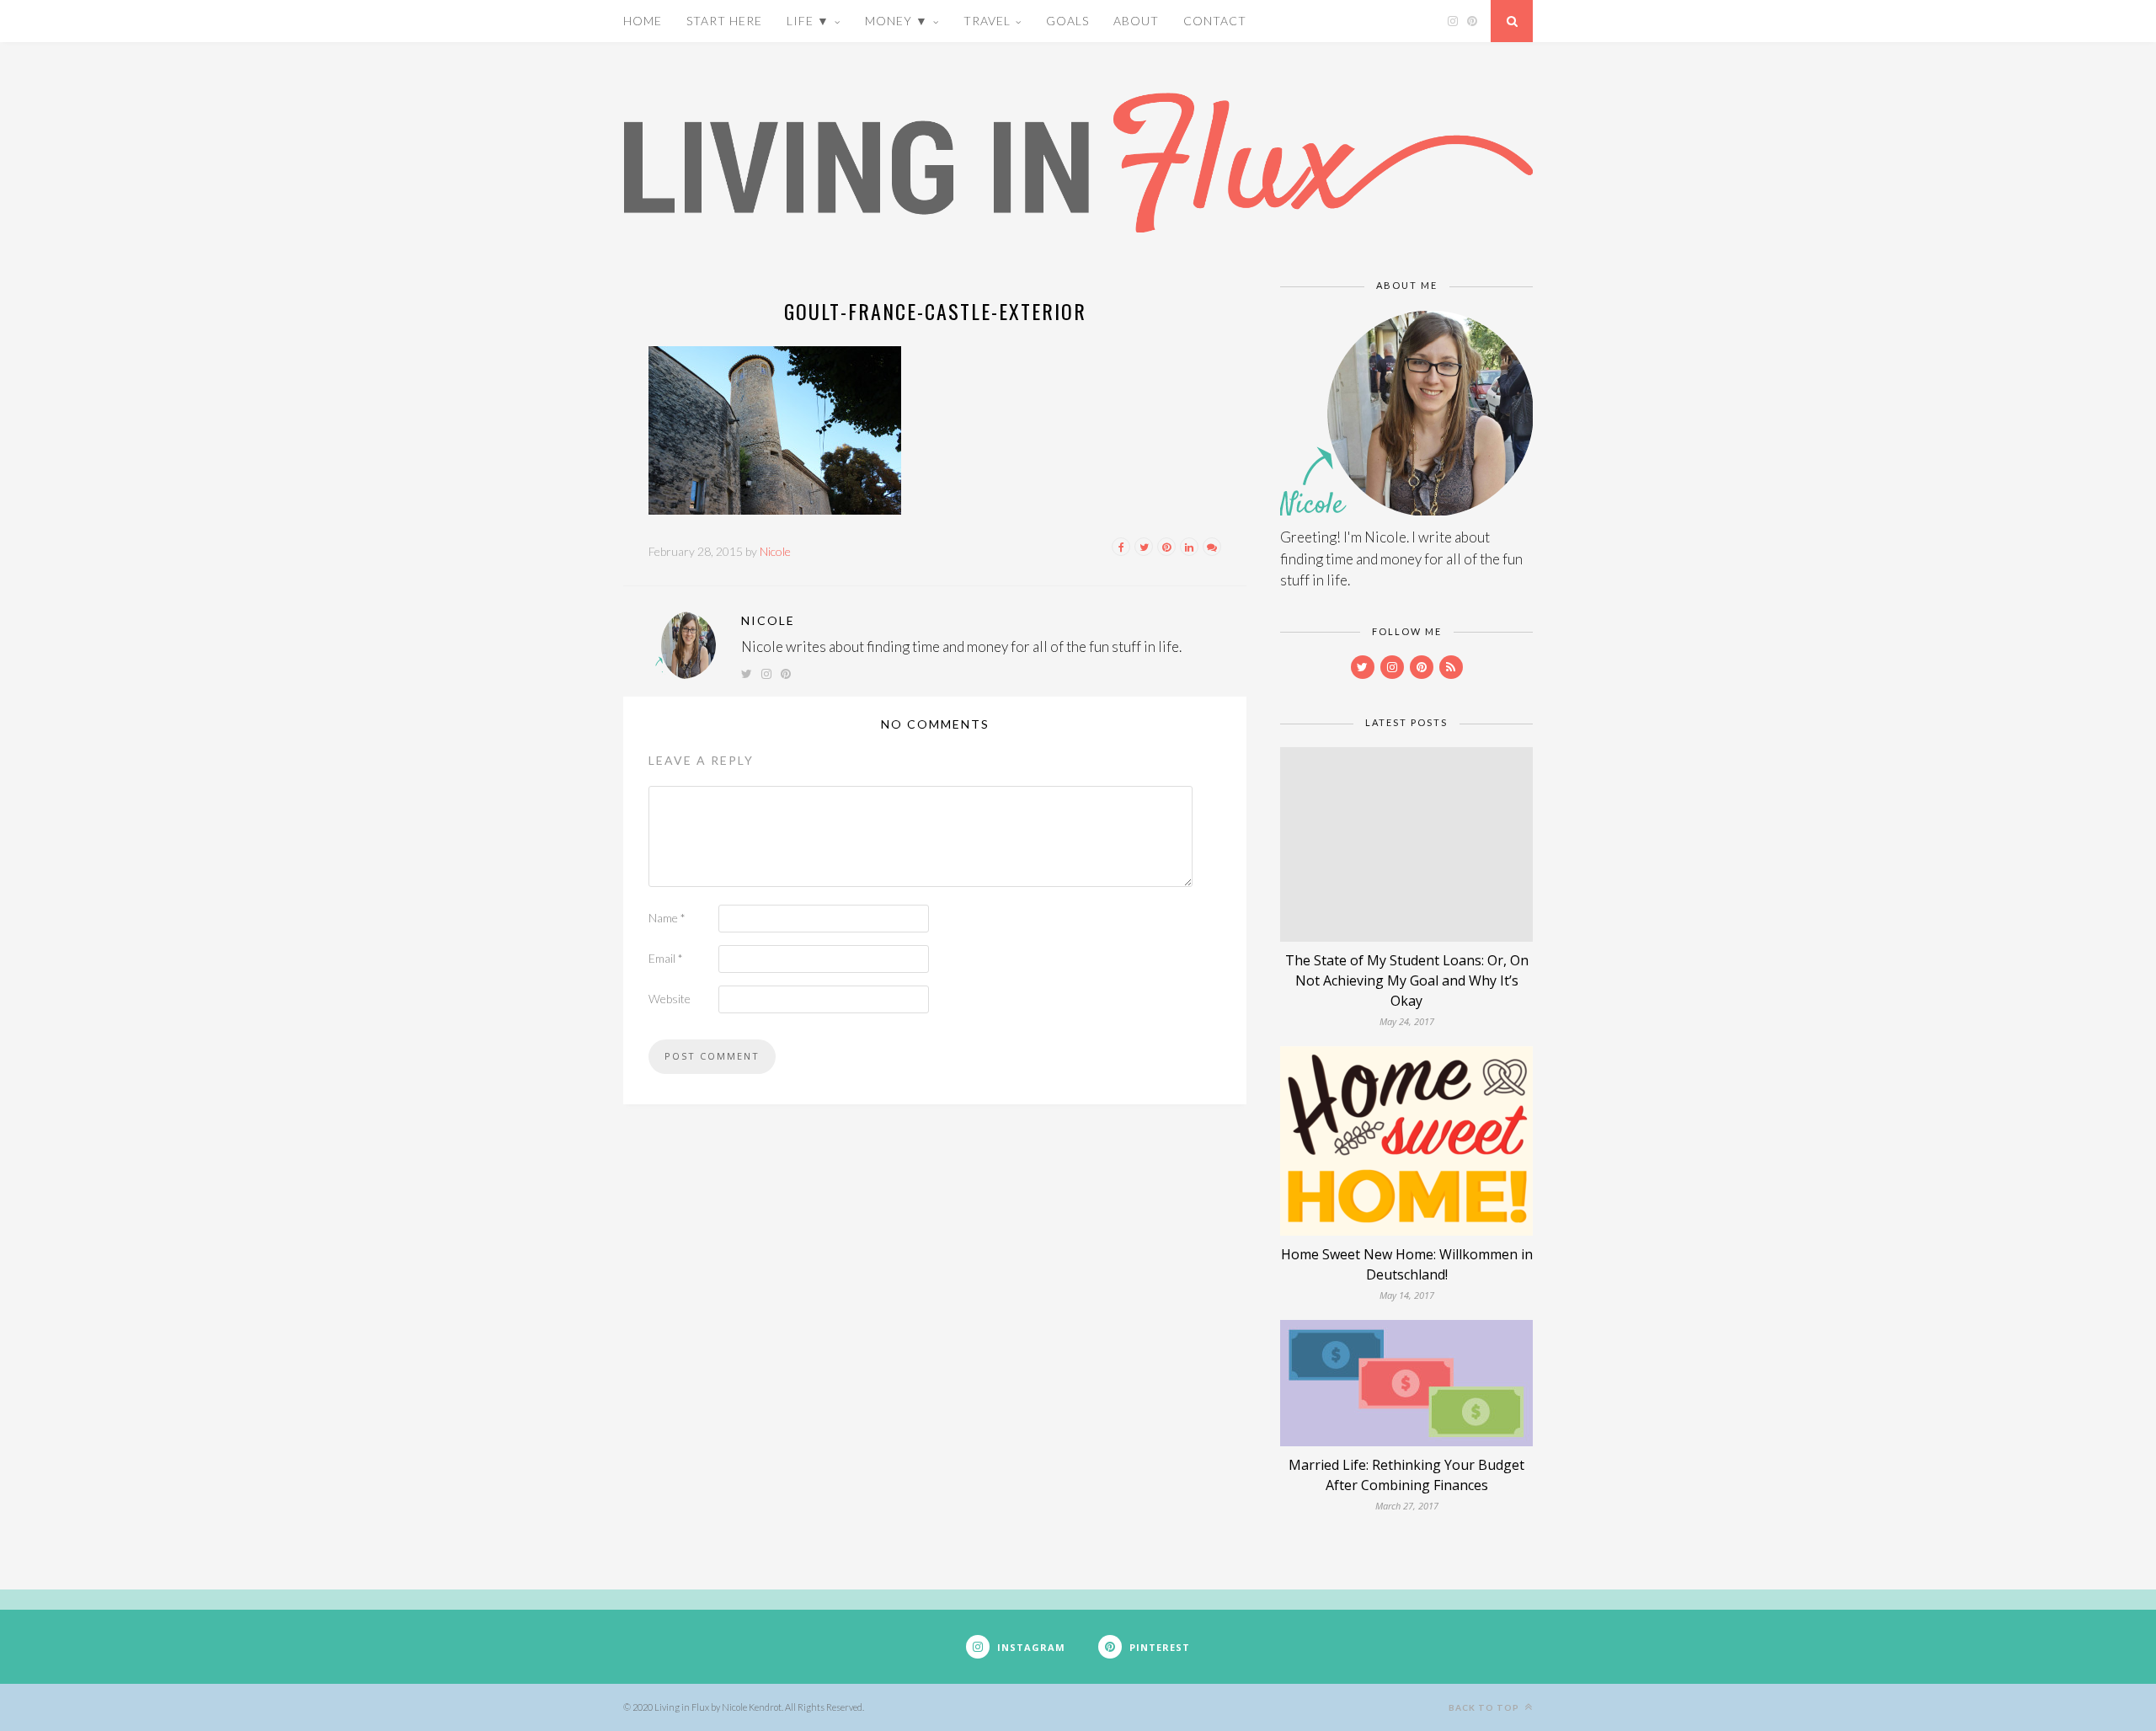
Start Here (724, 21)
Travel (987, 21)
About (1136, 21)
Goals (1067, 21)
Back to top (1485, 1707)
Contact (1215, 21)
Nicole (775, 551)
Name (667, 918)
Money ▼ (897, 21)
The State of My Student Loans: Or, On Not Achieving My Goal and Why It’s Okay (1407, 980)
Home (643, 21)
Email (666, 958)
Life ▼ (808, 21)
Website (670, 999)
